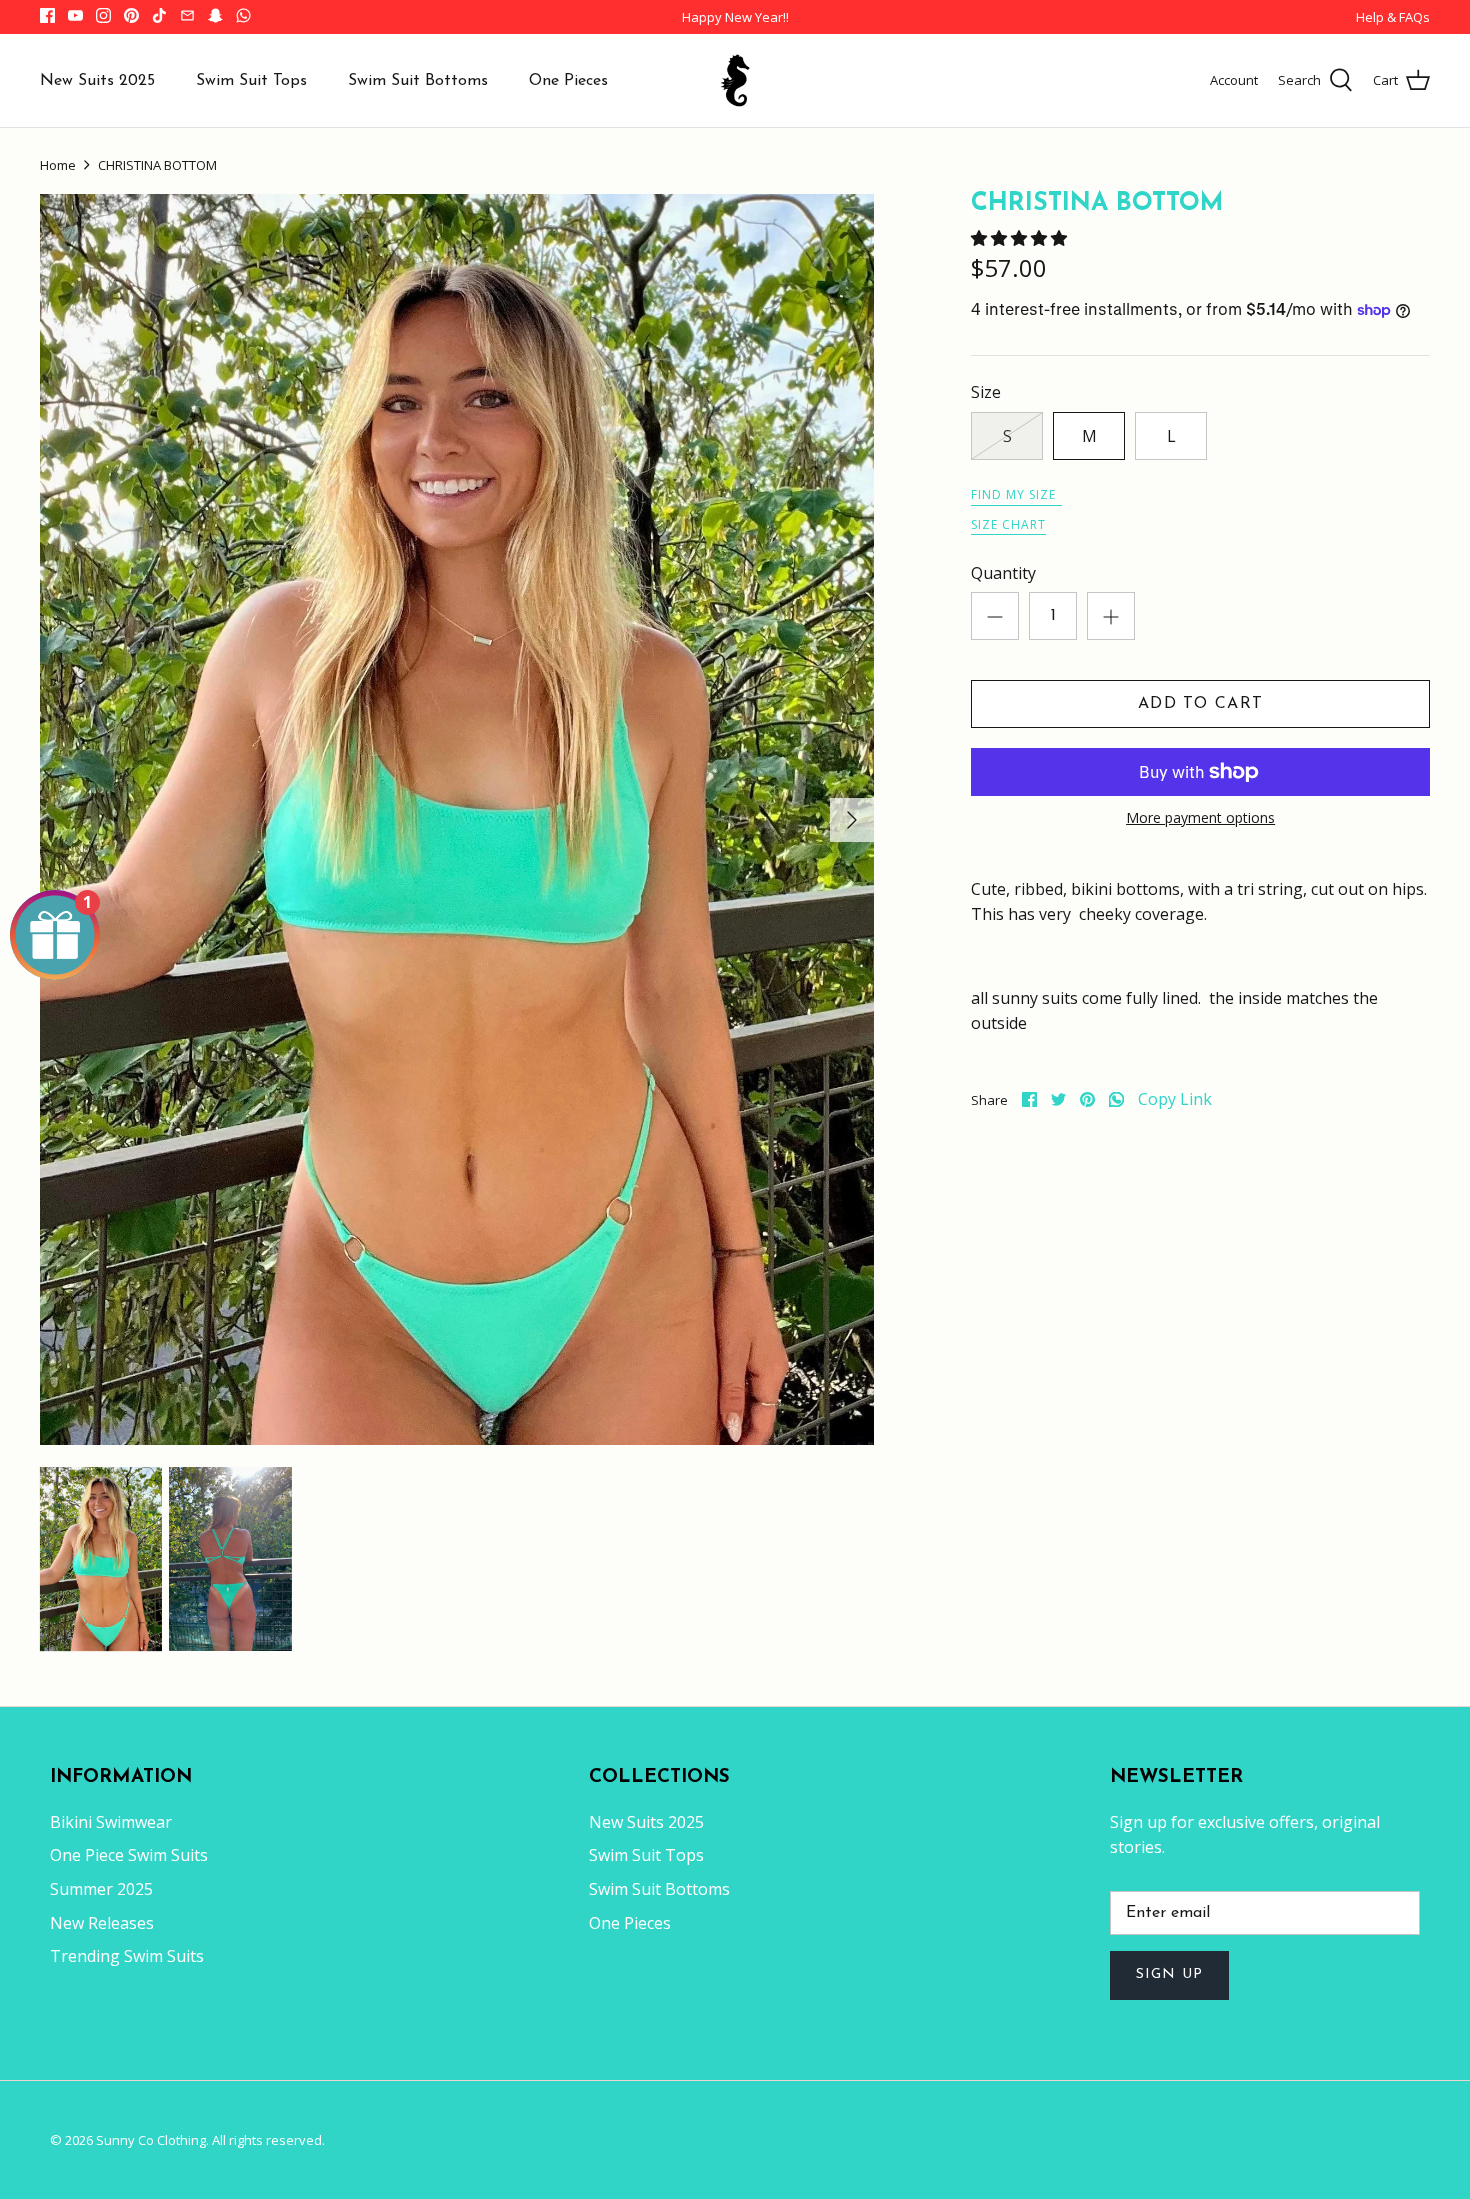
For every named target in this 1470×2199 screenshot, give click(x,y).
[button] (1021, 238)
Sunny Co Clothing (151, 2140)
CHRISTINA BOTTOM (157, 165)
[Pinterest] (131, 15)
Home (58, 165)
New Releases (102, 1923)
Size (986, 392)
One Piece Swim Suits (129, 1855)
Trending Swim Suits (127, 1956)
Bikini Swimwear (111, 1822)
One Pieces (568, 81)
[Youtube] (75, 15)
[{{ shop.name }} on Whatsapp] (243, 15)
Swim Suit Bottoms (418, 81)
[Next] (852, 820)
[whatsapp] (1116, 1099)
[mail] (187, 15)
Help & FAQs (1393, 17)
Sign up (1169, 1974)
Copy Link (1175, 1099)
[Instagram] (103, 15)
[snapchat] (215, 15)
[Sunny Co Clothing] (735, 80)
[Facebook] (47, 15)
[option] (457, 819)
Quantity (1003, 573)
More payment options (1200, 818)
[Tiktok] (159, 15)
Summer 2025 (101, 1889)
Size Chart (1008, 524)
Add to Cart (1200, 704)
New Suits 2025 (97, 81)
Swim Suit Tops (251, 81)
